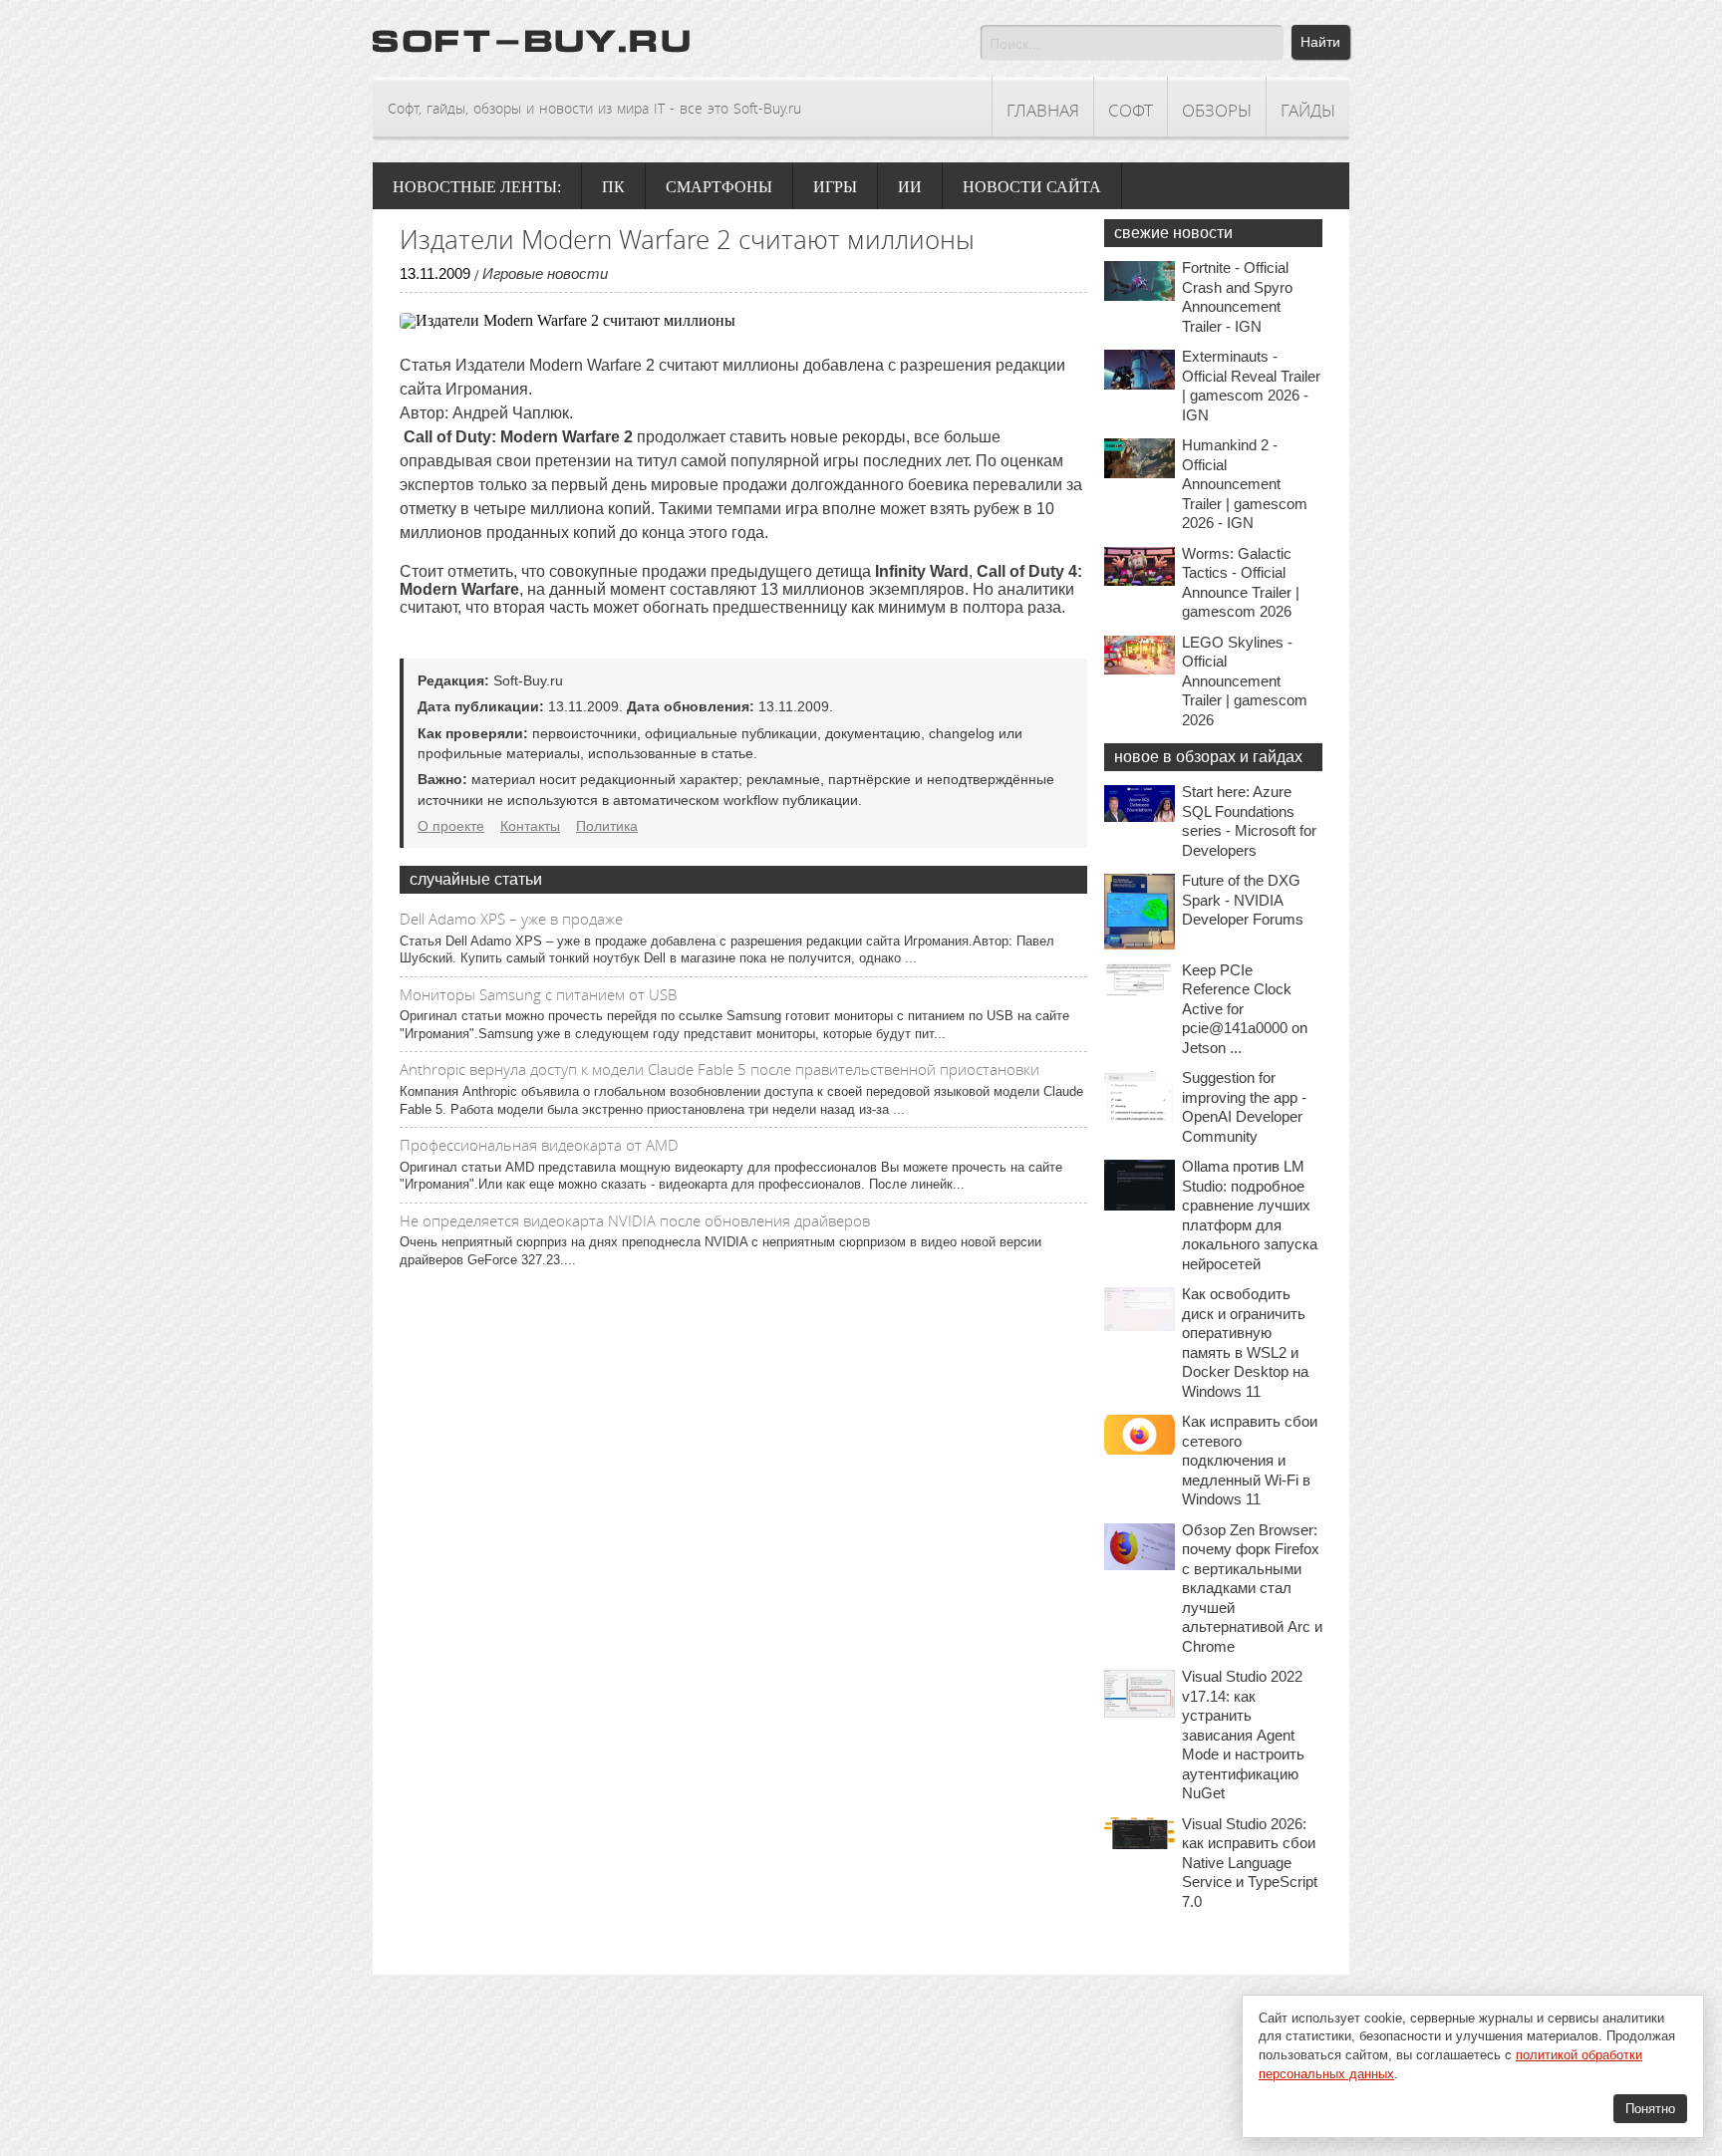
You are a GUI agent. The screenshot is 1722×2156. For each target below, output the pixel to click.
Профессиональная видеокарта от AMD (539, 1145)
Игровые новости (545, 273)
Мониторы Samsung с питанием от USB (538, 994)
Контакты (530, 826)
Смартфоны (719, 187)
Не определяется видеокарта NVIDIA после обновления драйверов (635, 1220)
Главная (1043, 110)
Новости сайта (1032, 187)
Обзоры (1217, 110)
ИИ (910, 187)
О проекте (451, 826)
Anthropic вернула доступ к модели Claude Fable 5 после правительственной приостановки (719, 1069)
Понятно (1650, 2109)
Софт (1131, 110)
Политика (607, 826)
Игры (835, 187)
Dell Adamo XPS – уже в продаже (511, 919)
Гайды (1308, 110)
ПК (613, 187)
